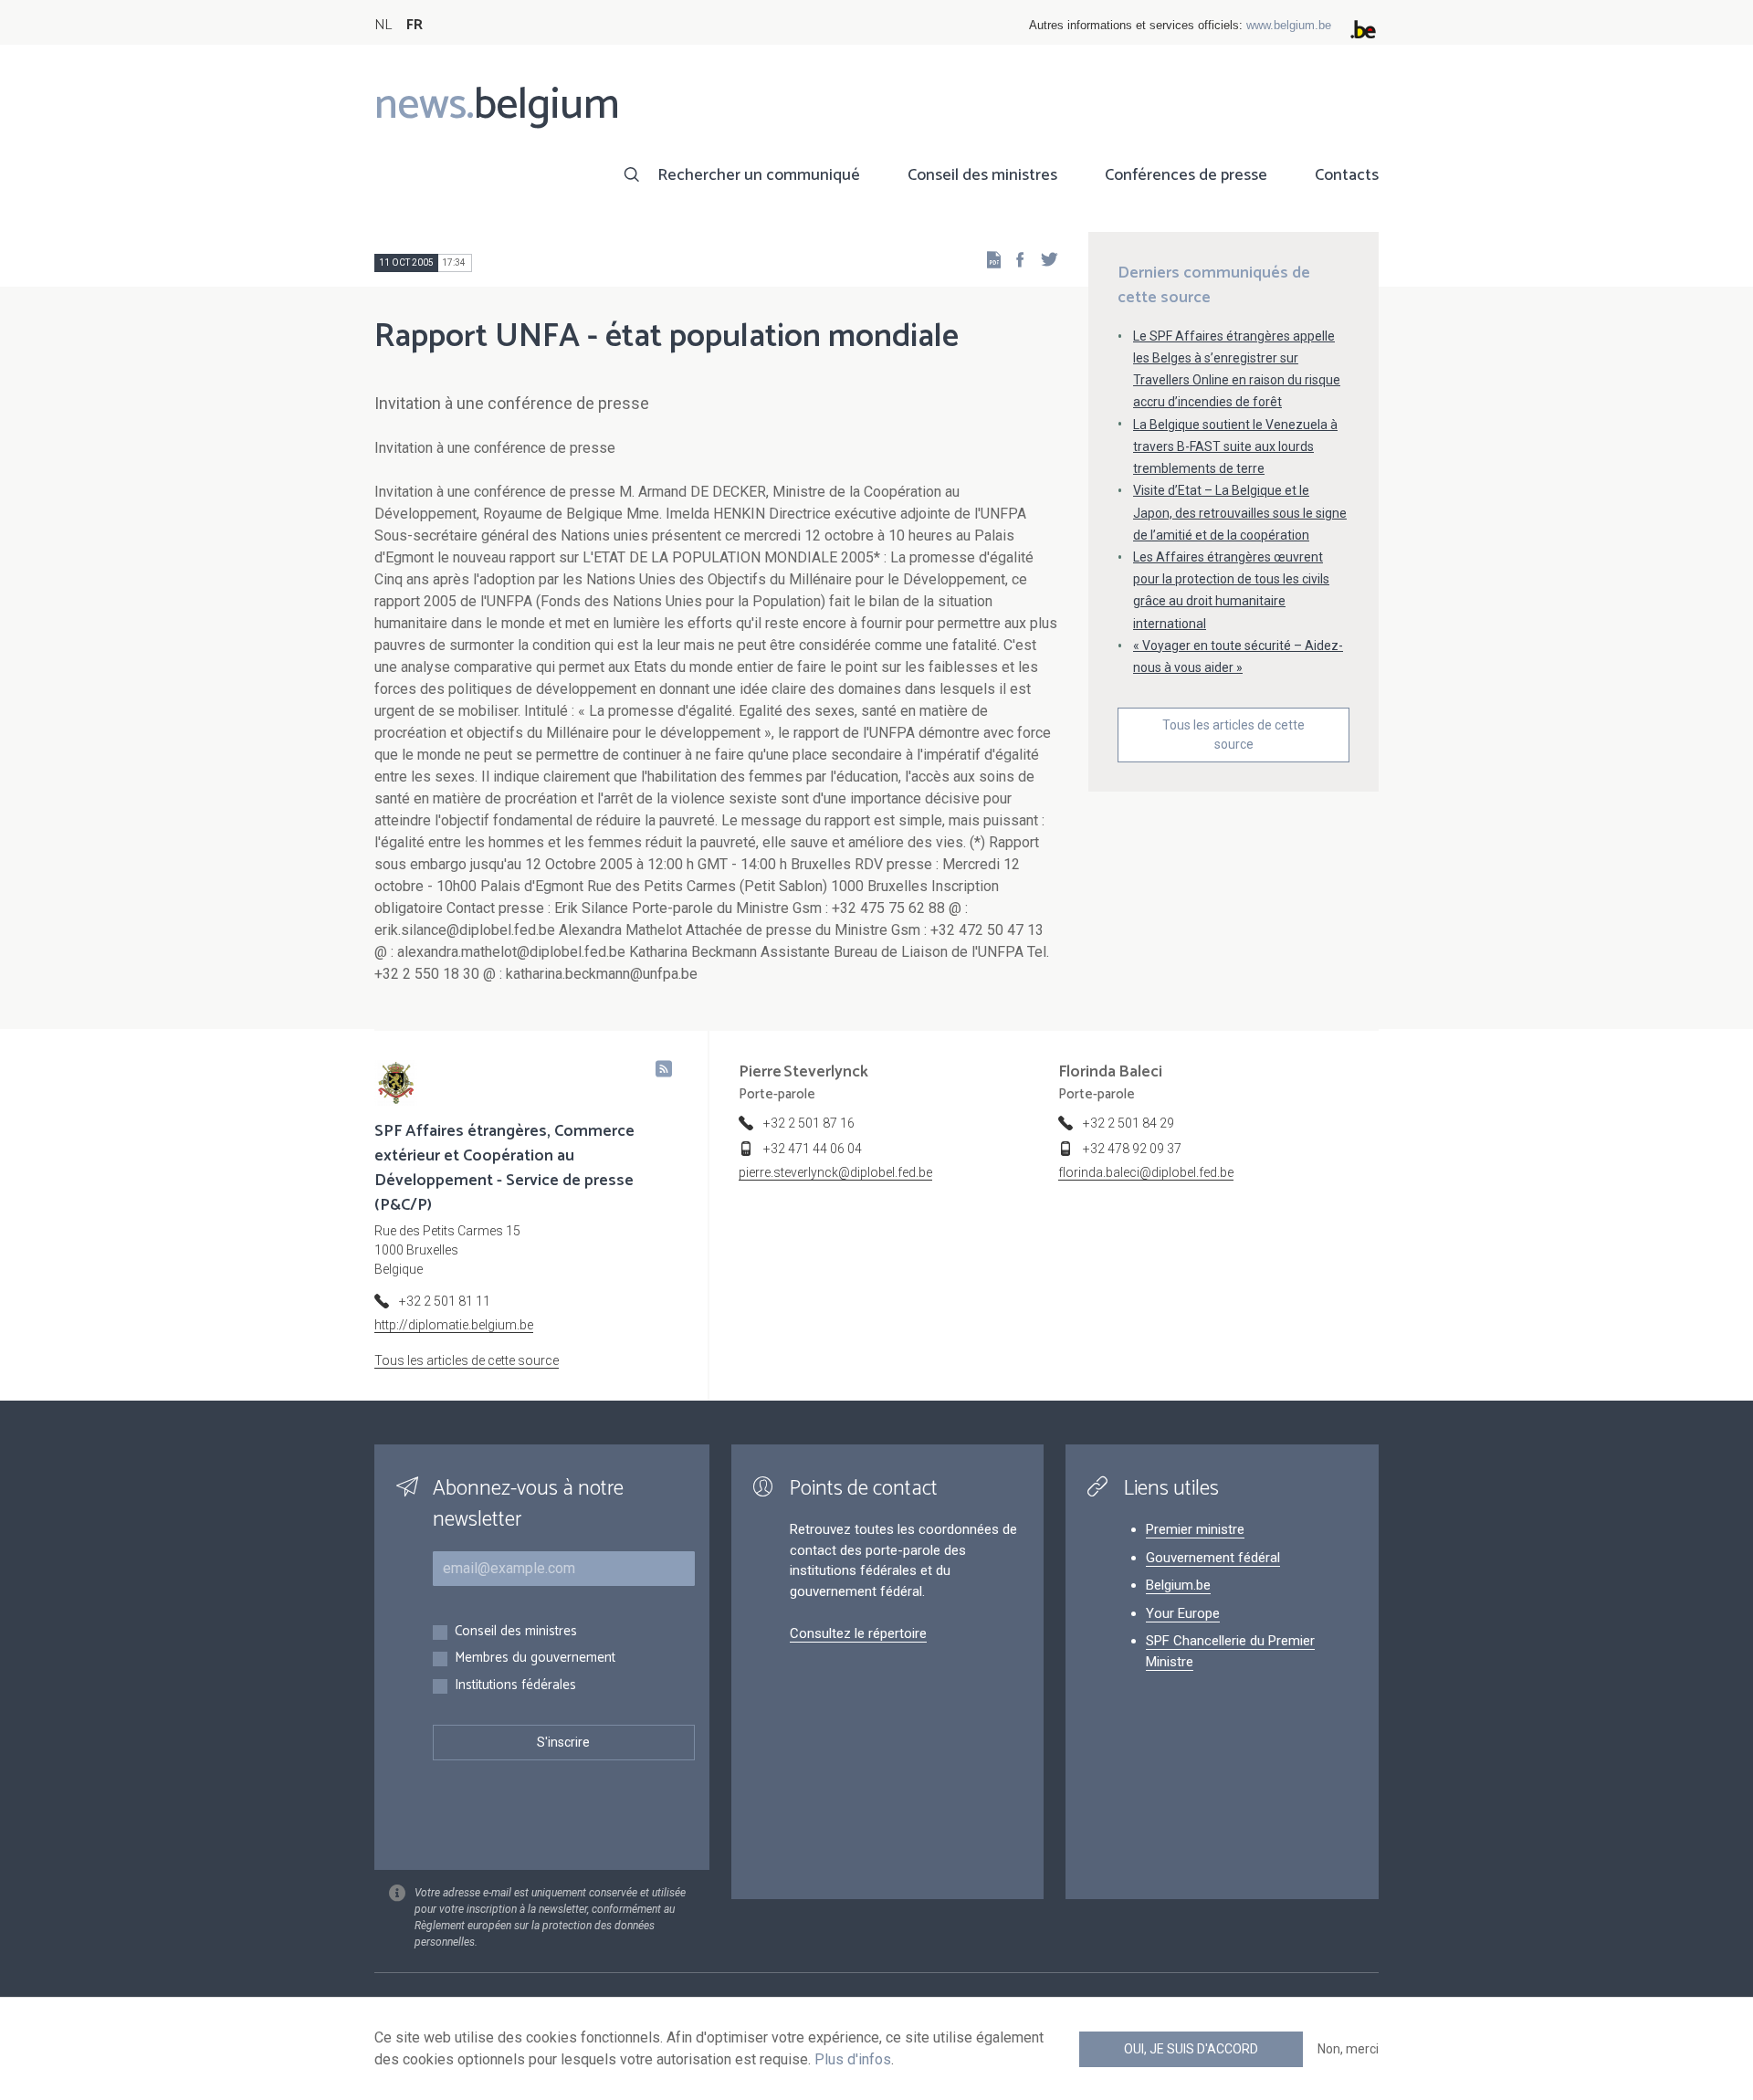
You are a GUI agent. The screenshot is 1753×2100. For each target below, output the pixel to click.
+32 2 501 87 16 (809, 1123)
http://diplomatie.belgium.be (454, 1325)
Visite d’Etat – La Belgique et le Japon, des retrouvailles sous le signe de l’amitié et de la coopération (1240, 512)
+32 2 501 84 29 (1128, 1123)
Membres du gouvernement (535, 1659)
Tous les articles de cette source (1233, 735)
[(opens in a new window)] (1014, 259)
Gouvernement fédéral (1213, 1558)
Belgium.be (1178, 1585)
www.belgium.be (1289, 25)
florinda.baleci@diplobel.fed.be (1146, 1172)
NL (383, 25)
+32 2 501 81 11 (445, 1301)
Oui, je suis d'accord (1191, 2049)
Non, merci (1348, 2049)
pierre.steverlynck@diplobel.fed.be (835, 1172)
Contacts (1347, 175)
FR (415, 25)
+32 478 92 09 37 (1132, 1149)
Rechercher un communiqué (759, 175)
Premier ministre (1195, 1529)
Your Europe (1183, 1613)
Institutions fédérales (515, 1686)
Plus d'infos (853, 2059)
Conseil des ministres (982, 175)
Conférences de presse (1186, 175)
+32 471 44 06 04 (813, 1149)
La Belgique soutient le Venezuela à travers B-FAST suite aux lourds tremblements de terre (1235, 446)
